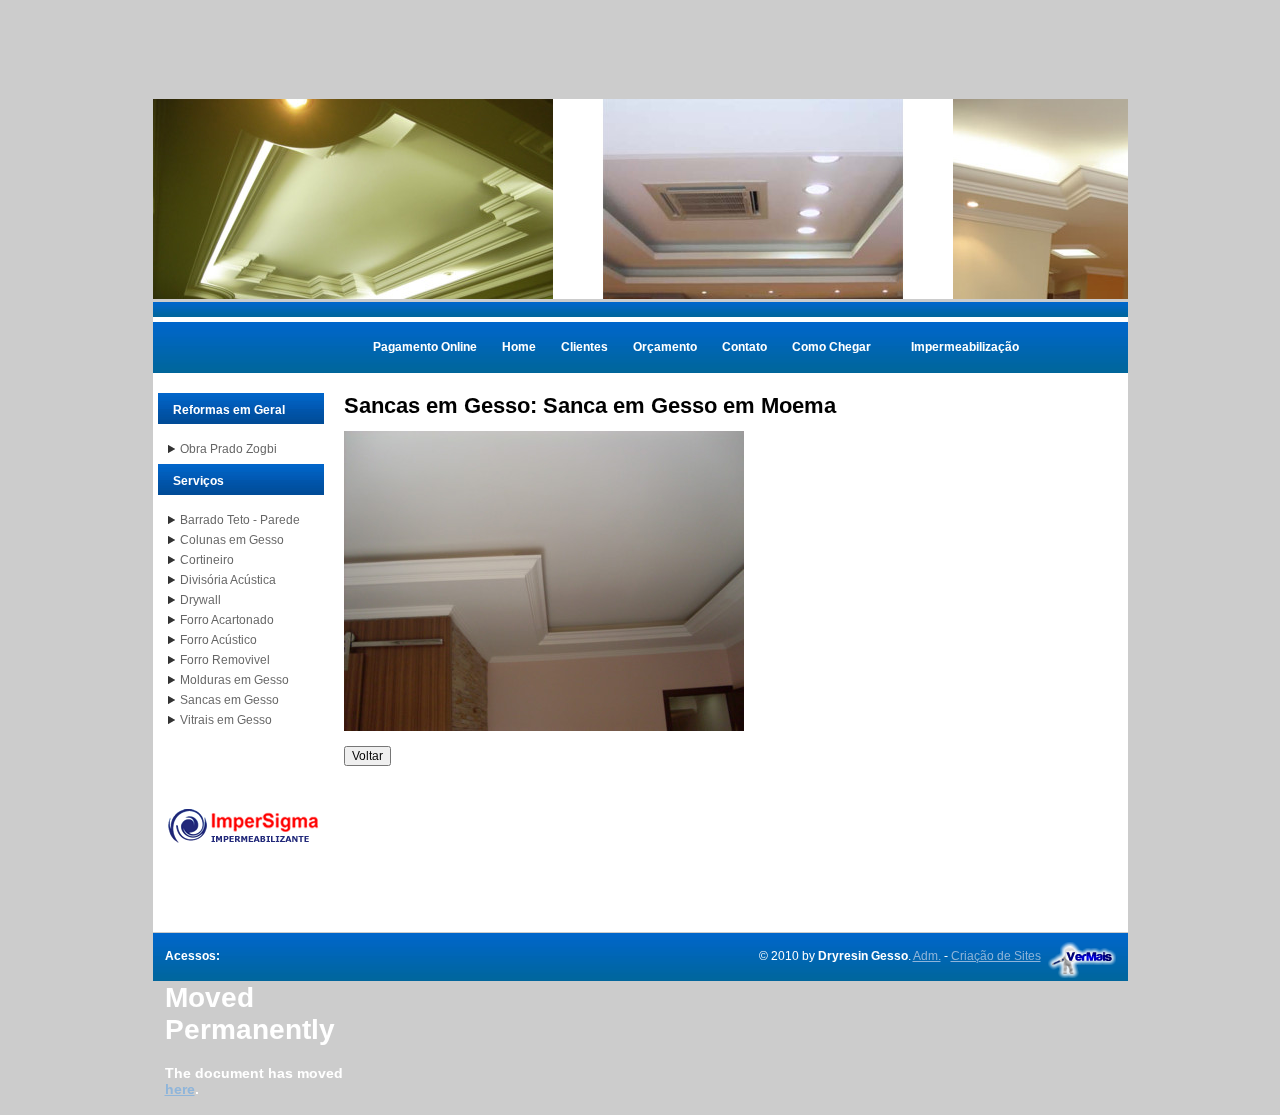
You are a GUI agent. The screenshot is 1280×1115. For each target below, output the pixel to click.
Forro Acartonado (227, 620)
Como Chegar (831, 347)
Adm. (927, 956)
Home (519, 347)
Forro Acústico (218, 640)
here (180, 1089)
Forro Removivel (225, 660)
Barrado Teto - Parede (240, 520)
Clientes (584, 347)
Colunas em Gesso (232, 540)
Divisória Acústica (228, 580)
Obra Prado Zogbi (228, 449)
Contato (744, 347)
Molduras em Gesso (234, 680)
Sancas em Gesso (229, 700)
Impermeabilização (965, 347)
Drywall (200, 600)
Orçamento (665, 347)
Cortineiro (207, 560)
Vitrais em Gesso (226, 720)
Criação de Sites (996, 956)
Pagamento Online (425, 347)
